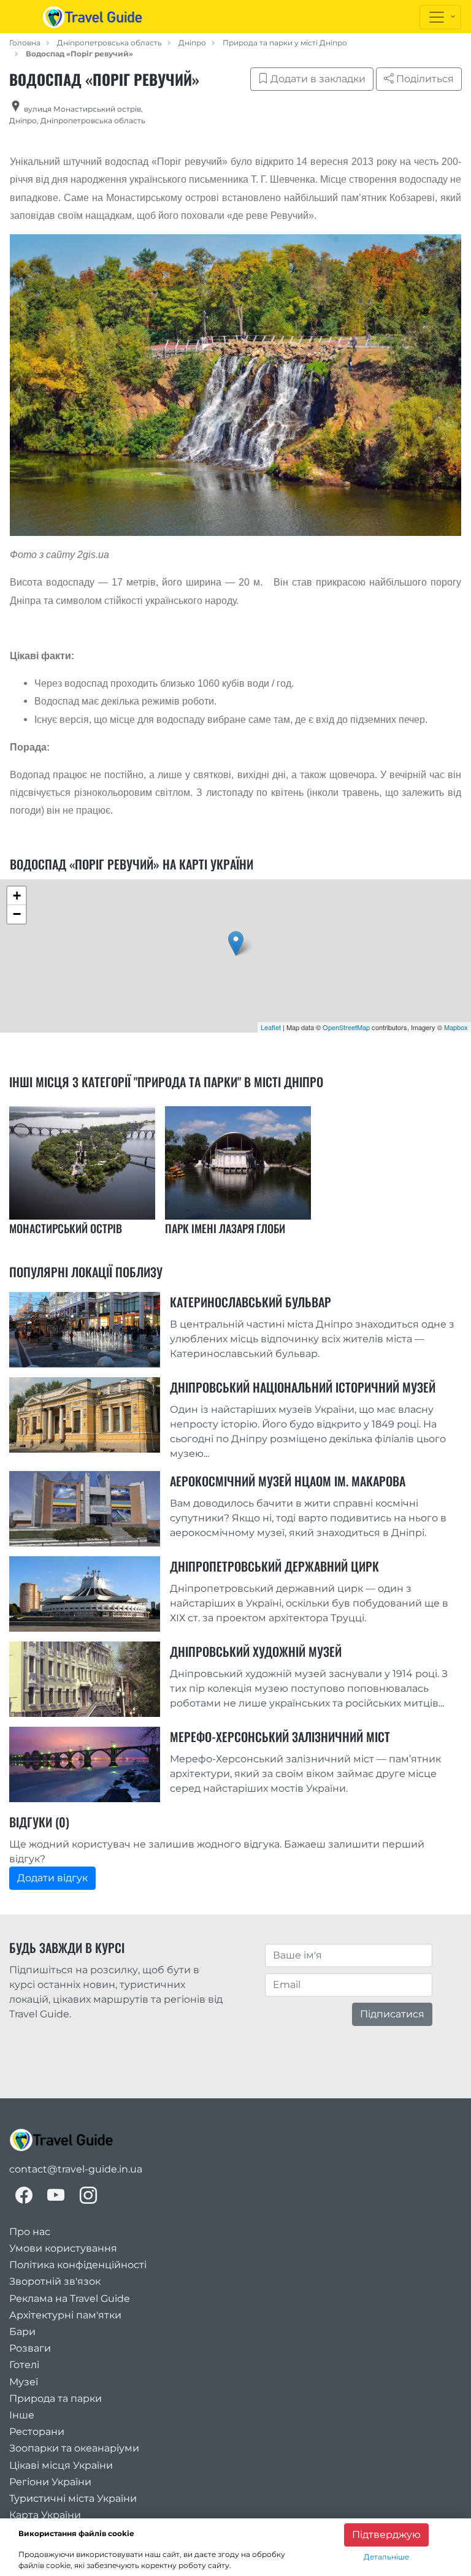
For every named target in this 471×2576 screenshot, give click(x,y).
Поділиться (424, 79)
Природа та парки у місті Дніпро (285, 43)
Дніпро (192, 43)
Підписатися (392, 2014)
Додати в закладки (317, 79)
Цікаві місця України (61, 2465)
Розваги (30, 2348)
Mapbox (456, 1027)
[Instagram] (88, 2196)
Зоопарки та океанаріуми (74, 2448)
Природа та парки (56, 2398)
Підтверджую (386, 2535)
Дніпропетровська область (109, 43)
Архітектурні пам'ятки (65, 2315)
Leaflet (271, 1027)
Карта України (45, 2515)
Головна (25, 43)
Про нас (30, 2232)
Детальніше (386, 2557)
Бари (22, 2332)
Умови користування (63, 2248)
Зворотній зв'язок (55, 2281)
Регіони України (50, 2482)
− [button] (17, 914)
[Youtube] (56, 2196)
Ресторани (37, 2432)
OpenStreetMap (346, 1027)
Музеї (24, 2382)
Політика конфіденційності (78, 2265)
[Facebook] (24, 2196)
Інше (22, 2415)
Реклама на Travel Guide (70, 2299)
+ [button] (17, 896)
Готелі (24, 2365)
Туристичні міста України (73, 2498)
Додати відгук (52, 1878)
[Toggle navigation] (440, 17)
